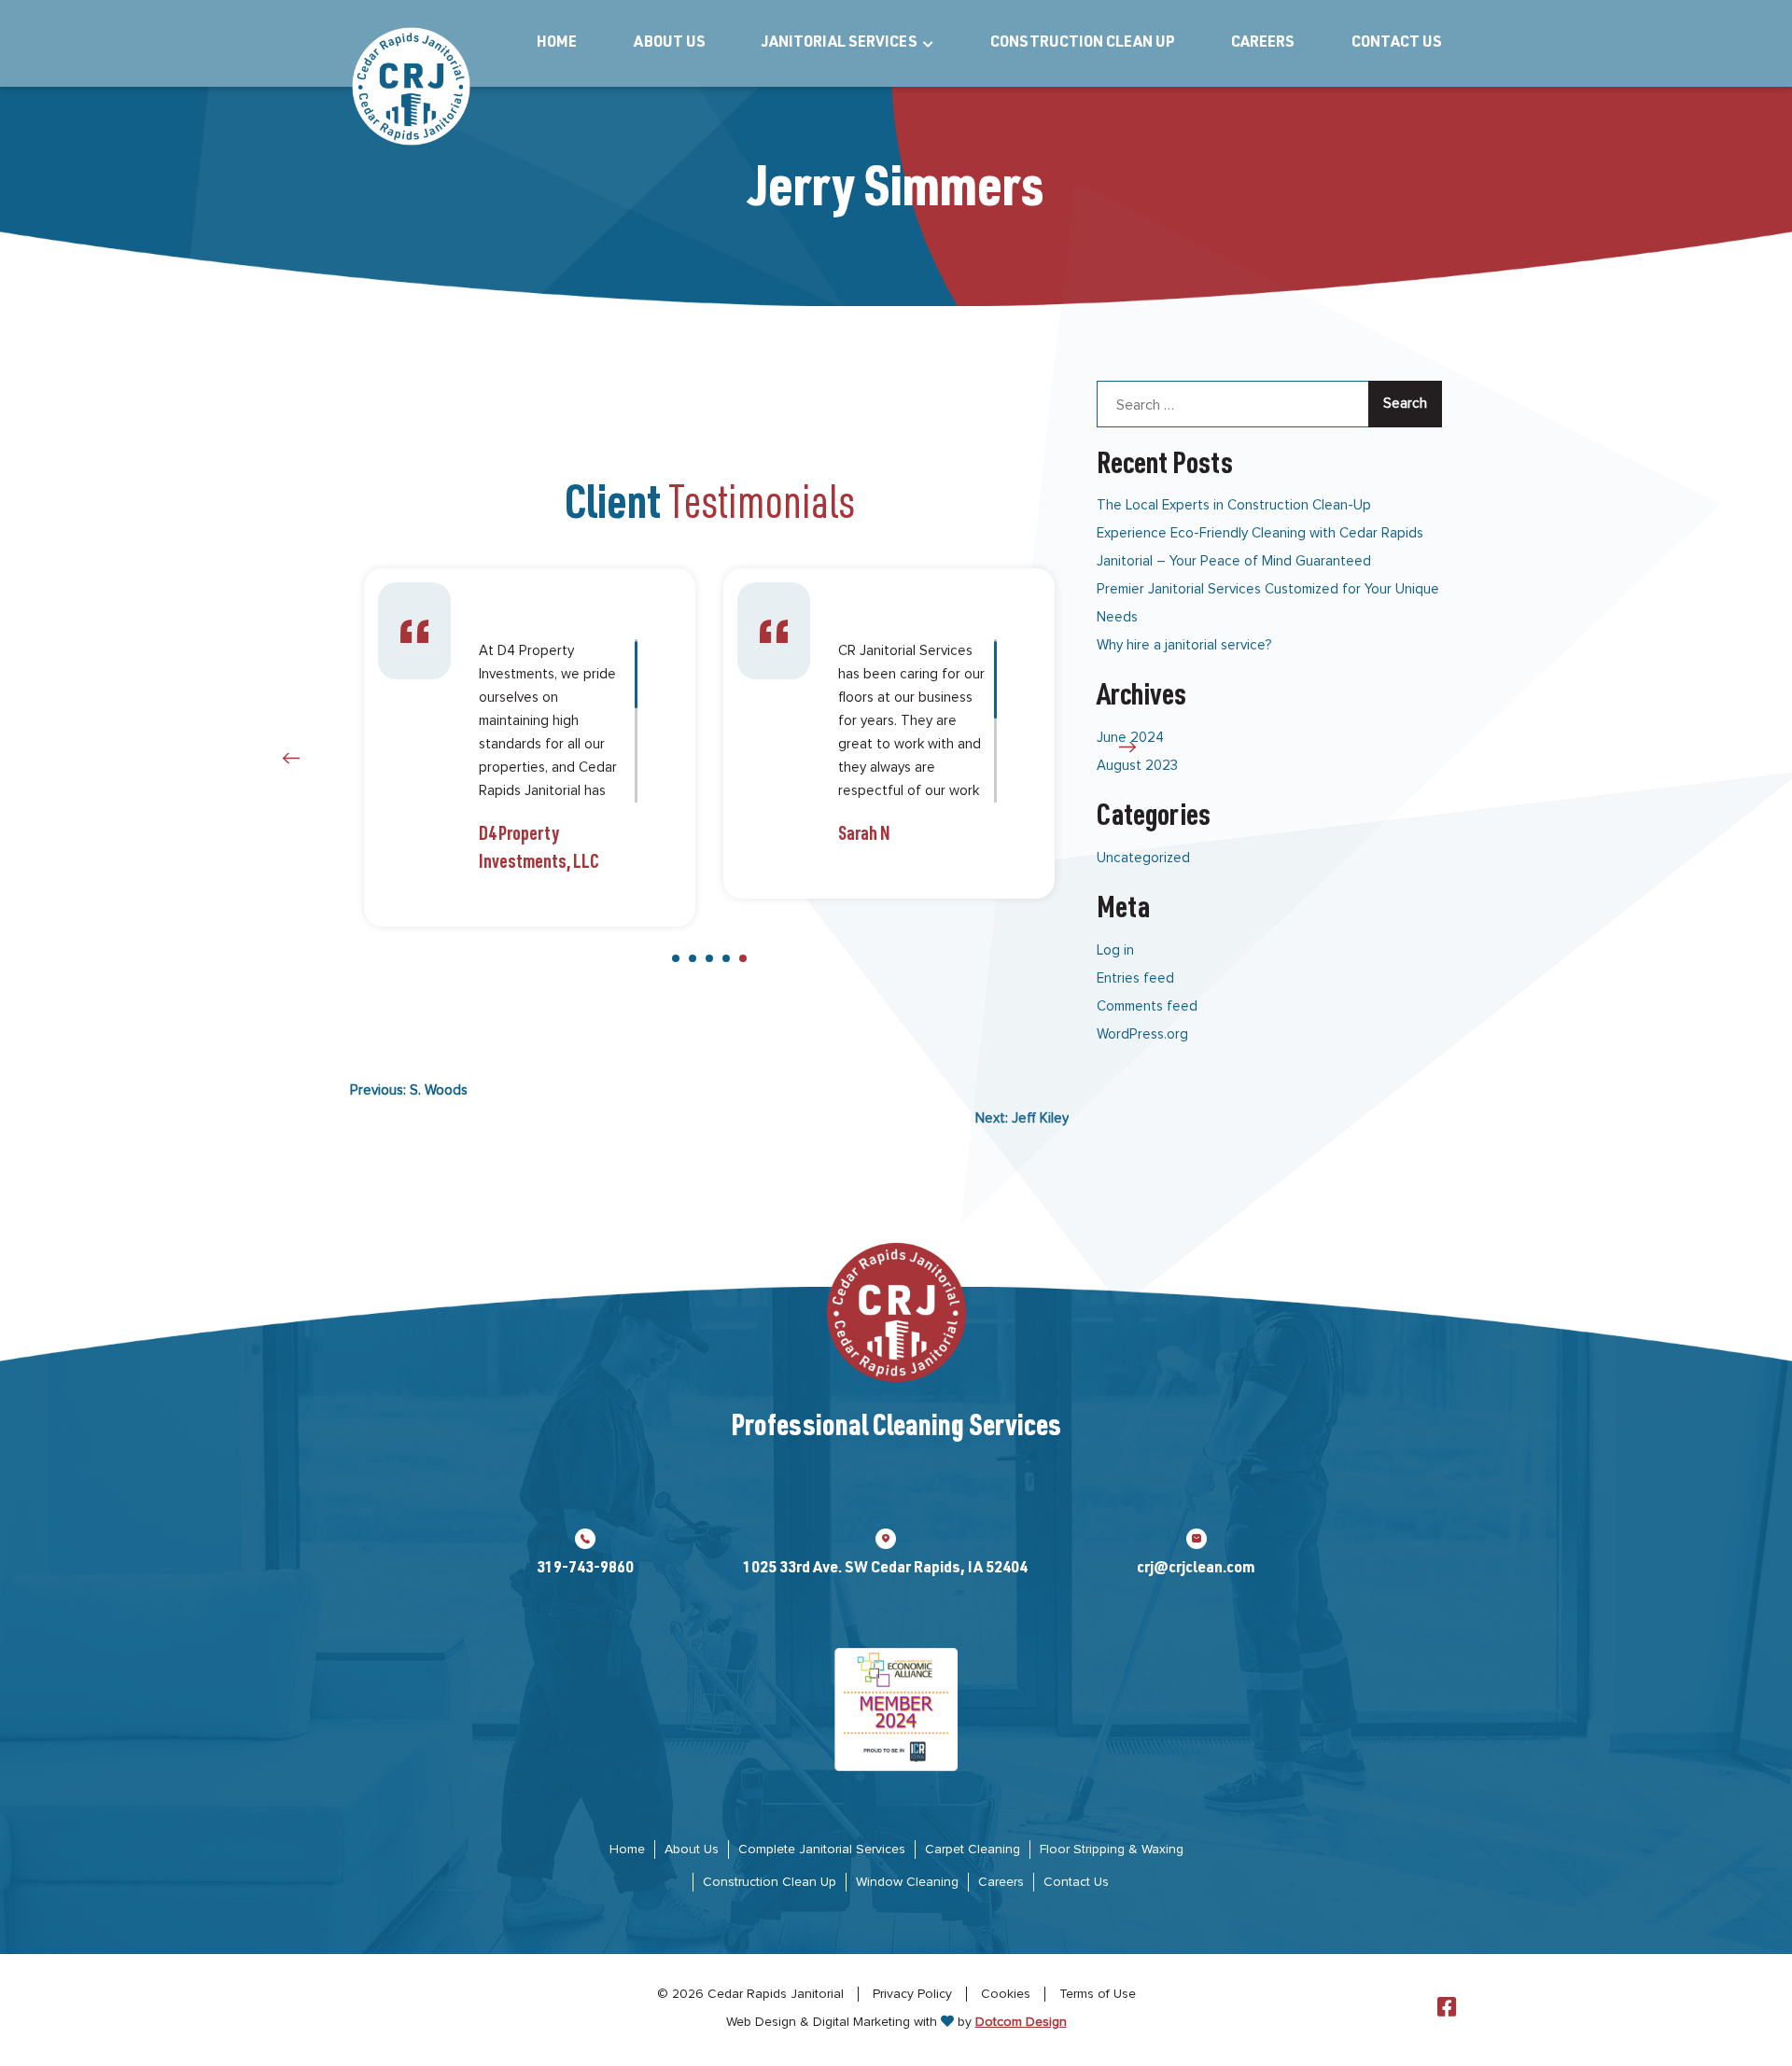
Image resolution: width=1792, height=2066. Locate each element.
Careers (1263, 44)
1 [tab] (676, 958)
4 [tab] (726, 958)
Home (557, 44)
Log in (1115, 950)
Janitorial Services (840, 44)
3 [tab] (709, 958)
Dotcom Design (1021, 2022)
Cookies (1006, 1994)
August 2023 (1137, 766)
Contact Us (1397, 44)
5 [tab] (743, 958)
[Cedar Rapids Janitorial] (411, 86)
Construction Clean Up (1083, 44)
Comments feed (1147, 1006)
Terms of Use (1098, 1994)
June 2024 (1130, 738)
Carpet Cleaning (973, 1850)
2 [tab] (693, 958)
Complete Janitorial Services (822, 1850)
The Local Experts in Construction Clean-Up (1234, 505)
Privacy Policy (912, 1994)
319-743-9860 (585, 1570)
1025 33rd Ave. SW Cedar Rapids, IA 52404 (885, 1570)
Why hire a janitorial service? (1184, 645)
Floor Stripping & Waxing (1112, 1850)
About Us (670, 44)
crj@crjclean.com (1196, 1570)
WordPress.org (1142, 1034)
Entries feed (1135, 978)
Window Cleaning (907, 1882)
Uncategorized (1143, 858)
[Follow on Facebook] (1447, 2008)
